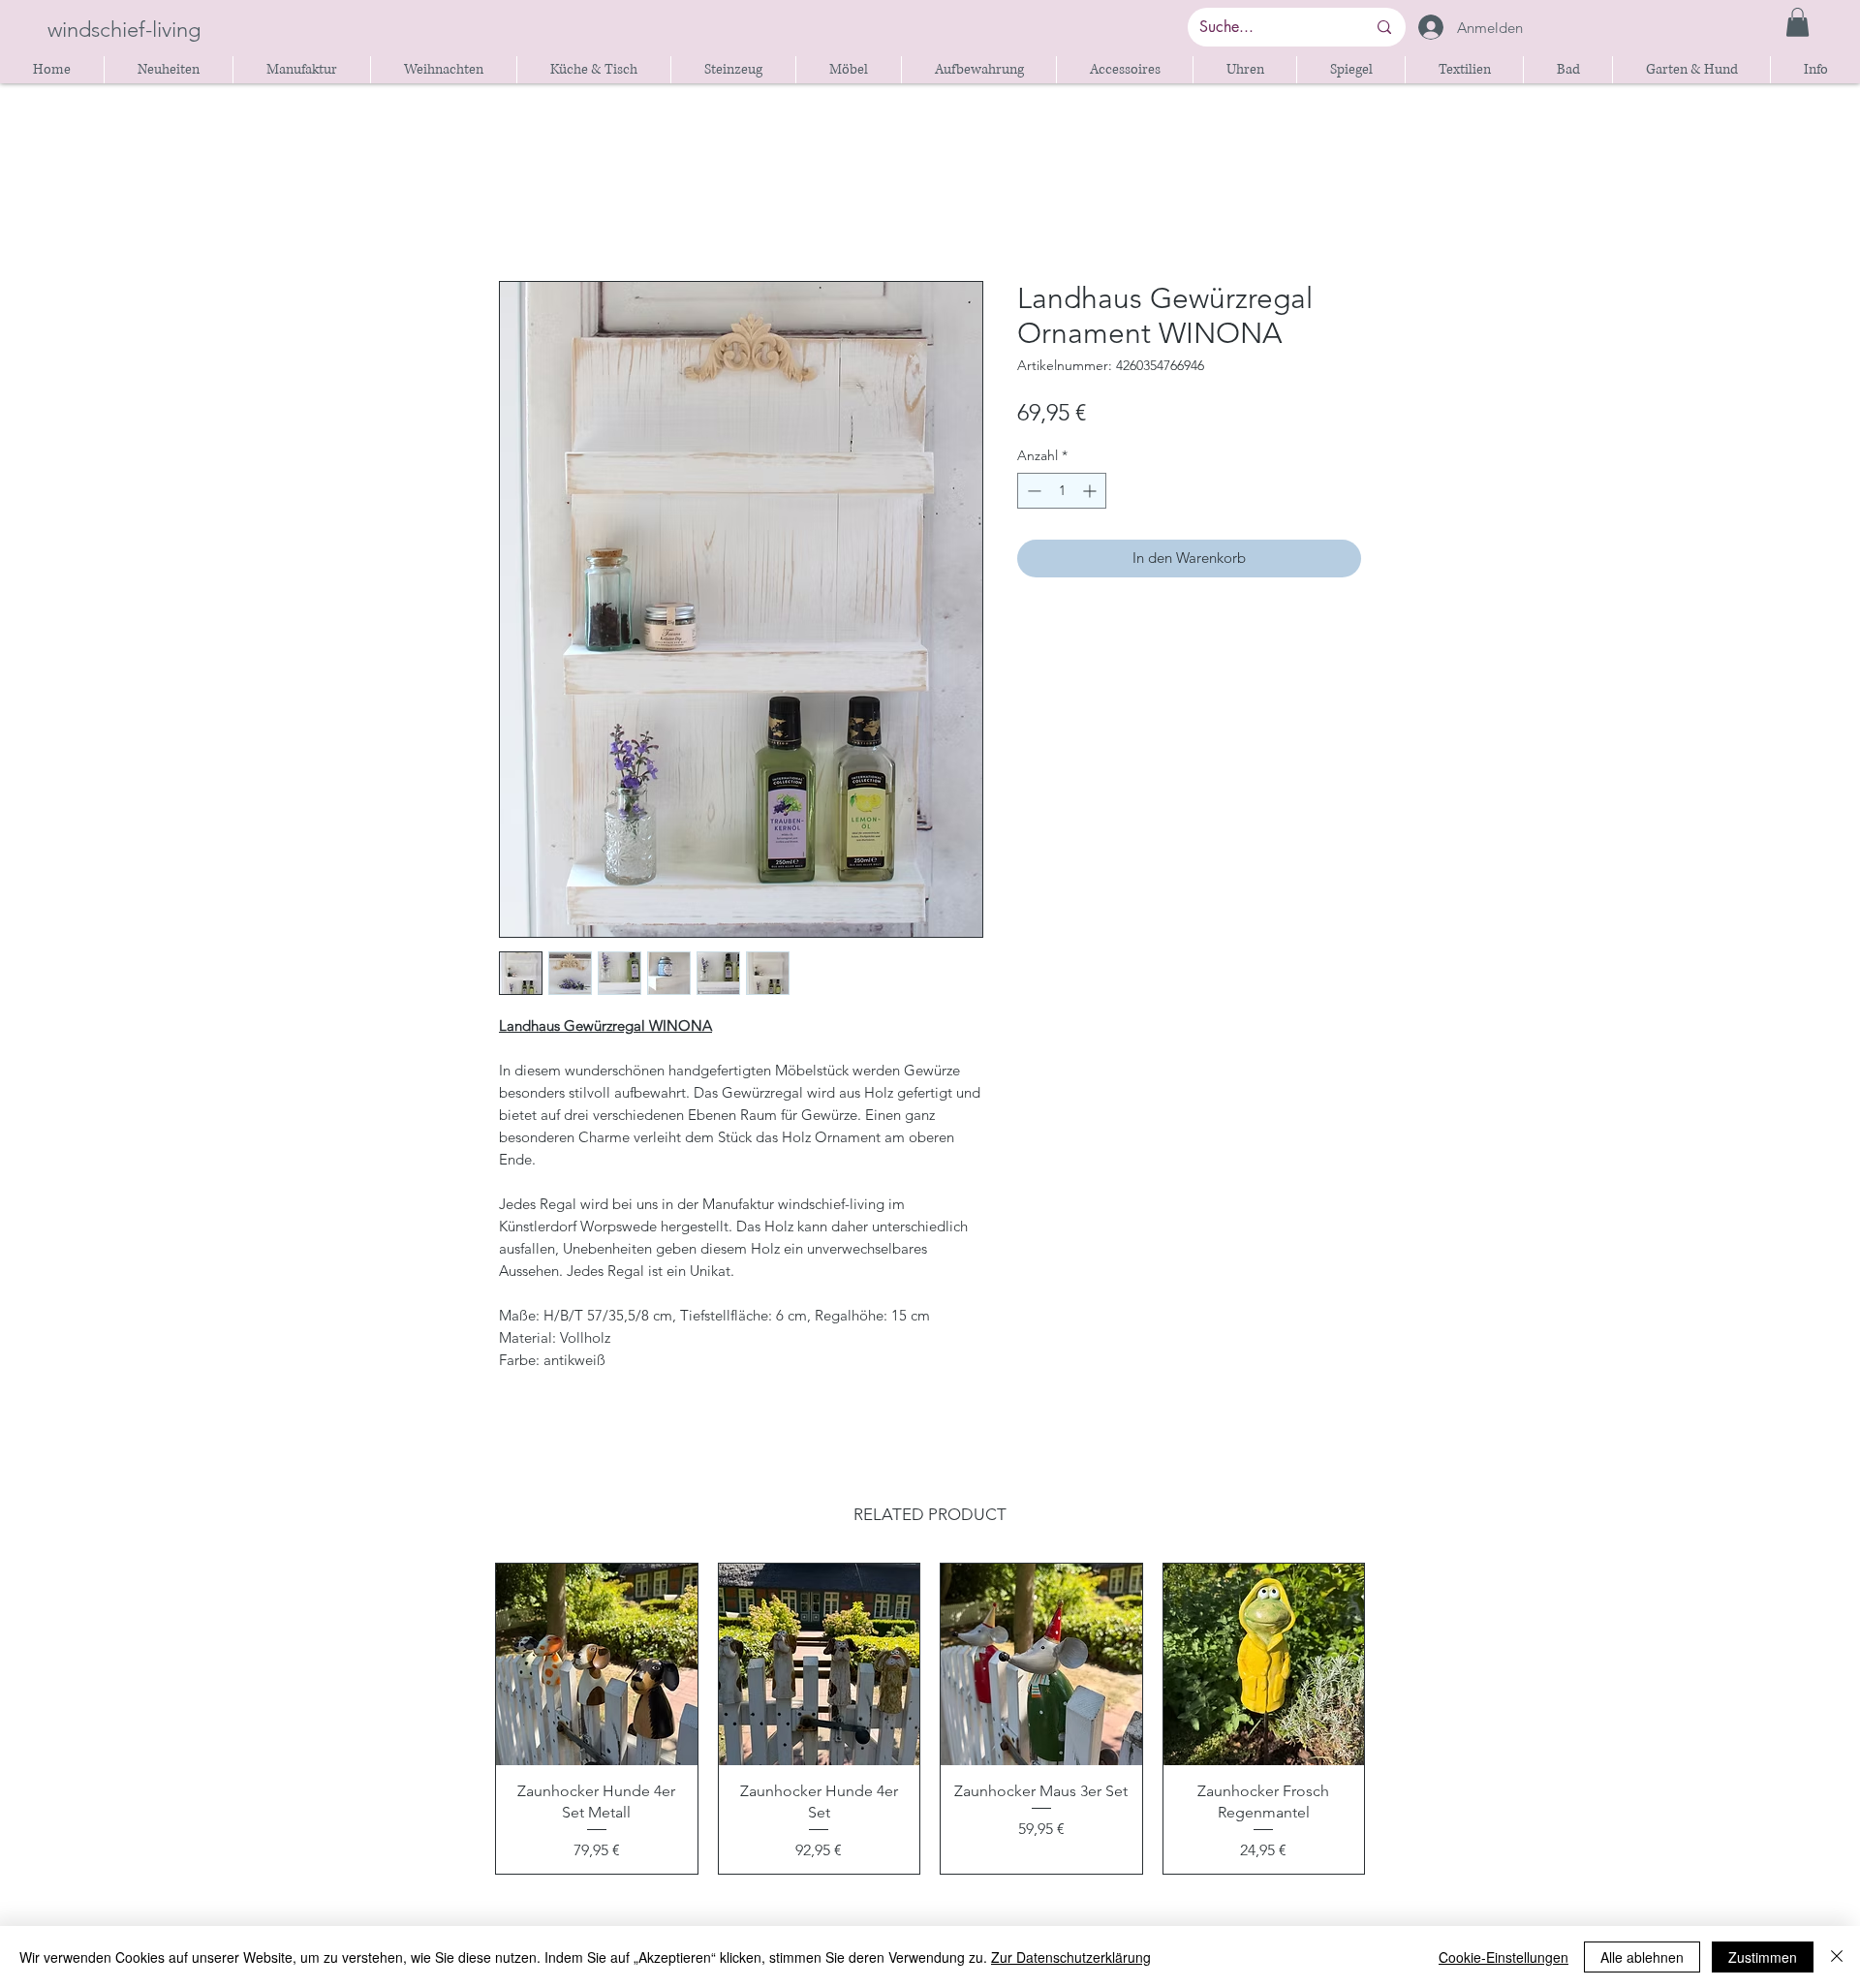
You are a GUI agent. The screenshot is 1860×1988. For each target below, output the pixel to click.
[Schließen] (1837, 1957)
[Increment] (1091, 491)
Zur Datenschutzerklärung (1071, 1957)
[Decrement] (1032, 491)
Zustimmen (1763, 1957)
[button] (1798, 22)
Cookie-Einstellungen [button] (1503, 1957)
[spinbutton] (1062, 491)
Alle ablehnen (1642, 1957)
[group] (930, 1719)
